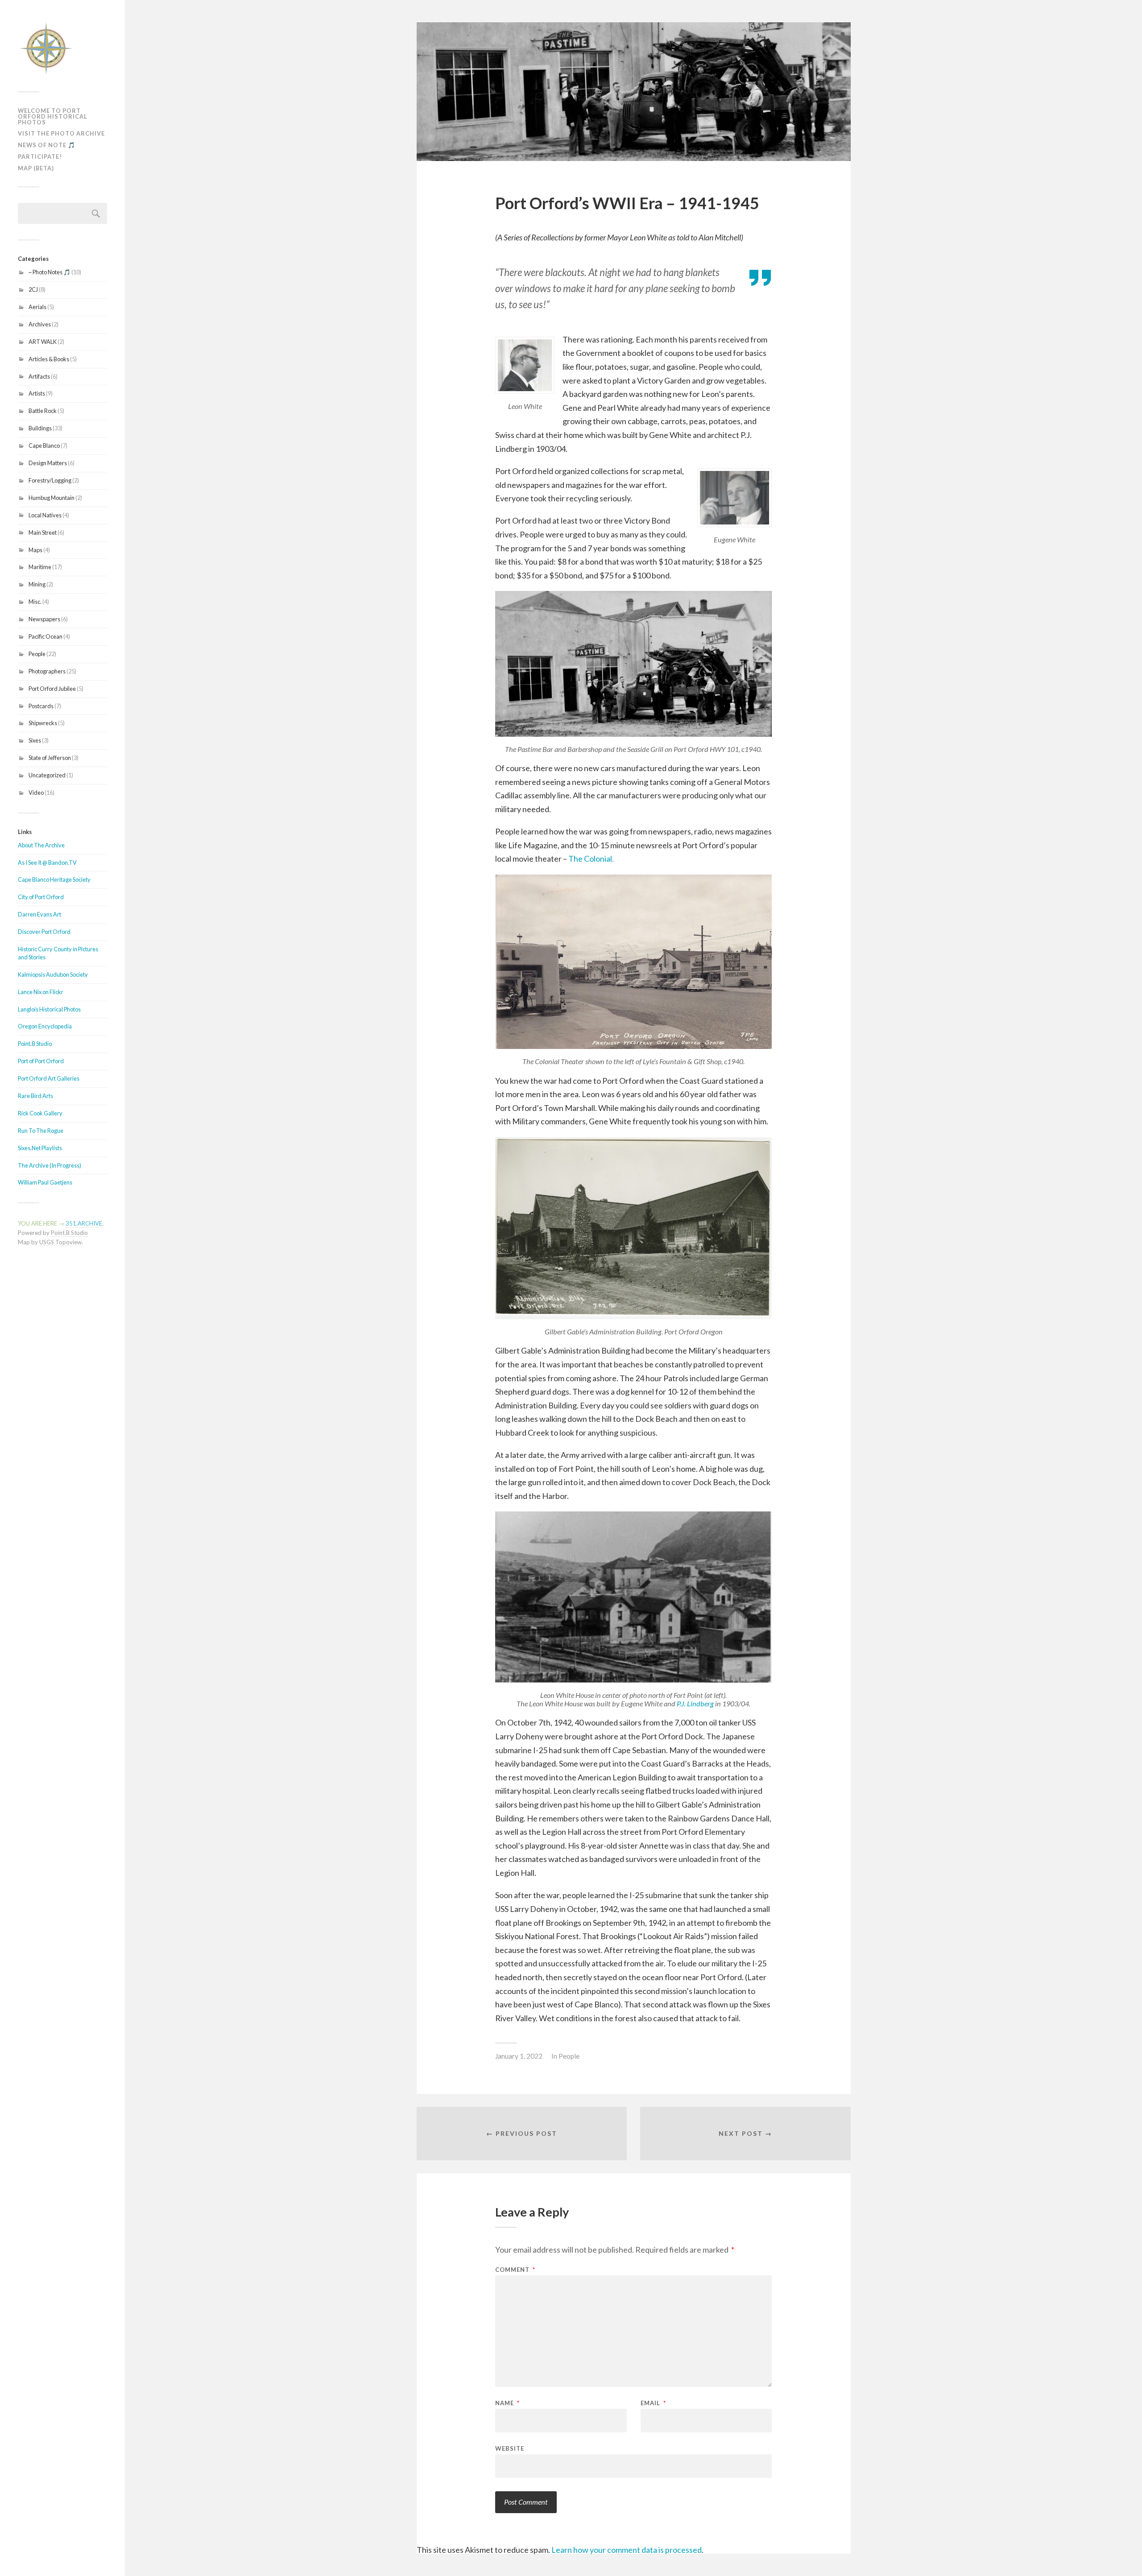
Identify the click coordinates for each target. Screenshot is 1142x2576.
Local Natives (45, 515)
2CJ (33, 289)
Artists (37, 393)
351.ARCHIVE (84, 1223)
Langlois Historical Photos (49, 1009)
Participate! (40, 157)
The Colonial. (591, 859)
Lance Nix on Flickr (41, 992)
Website (510, 2448)
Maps (35, 550)
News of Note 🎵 (47, 145)
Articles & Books (49, 359)
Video (36, 793)
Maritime (40, 567)
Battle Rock (43, 411)
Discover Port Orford (44, 932)
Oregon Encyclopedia (45, 1026)
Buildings (40, 428)
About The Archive (41, 845)
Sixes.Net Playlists (40, 1148)
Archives (40, 324)
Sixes (35, 740)
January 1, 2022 (519, 2056)
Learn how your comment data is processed (627, 2550)
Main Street (43, 533)
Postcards (41, 706)
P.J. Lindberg (695, 1703)
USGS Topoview (60, 1242)
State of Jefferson (50, 758)
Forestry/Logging (50, 480)
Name (507, 2403)
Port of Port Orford (41, 1061)
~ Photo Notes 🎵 (50, 272)
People (37, 654)
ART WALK (43, 342)
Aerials (37, 307)
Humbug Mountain (52, 498)
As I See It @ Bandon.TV (47, 863)
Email (653, 2403)
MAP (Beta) (36, 168)
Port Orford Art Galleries (49, 1078)
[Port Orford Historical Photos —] (62, 49)
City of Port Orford (41, 897)
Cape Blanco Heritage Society (54, 879)
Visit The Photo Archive (61, 133)
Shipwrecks (43, 723)
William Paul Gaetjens (45, 1182)
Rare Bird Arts (35, 1096)
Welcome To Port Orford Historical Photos (53, 116)
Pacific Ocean (46, 636)
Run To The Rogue (41, 1131)
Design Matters (48, 463)
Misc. (35, 602)
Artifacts (39, 376)
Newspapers (44, 619)
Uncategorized (47, 775)
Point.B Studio (35, 1044)
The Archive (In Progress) (50, 1165)
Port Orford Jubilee (52, 689)
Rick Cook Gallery (40, 1113)
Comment (515, 2270)
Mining (37, 584)
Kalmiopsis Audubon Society (53, 974)
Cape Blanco (44, 446)
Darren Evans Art (39, 914)
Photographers (47, 671)
